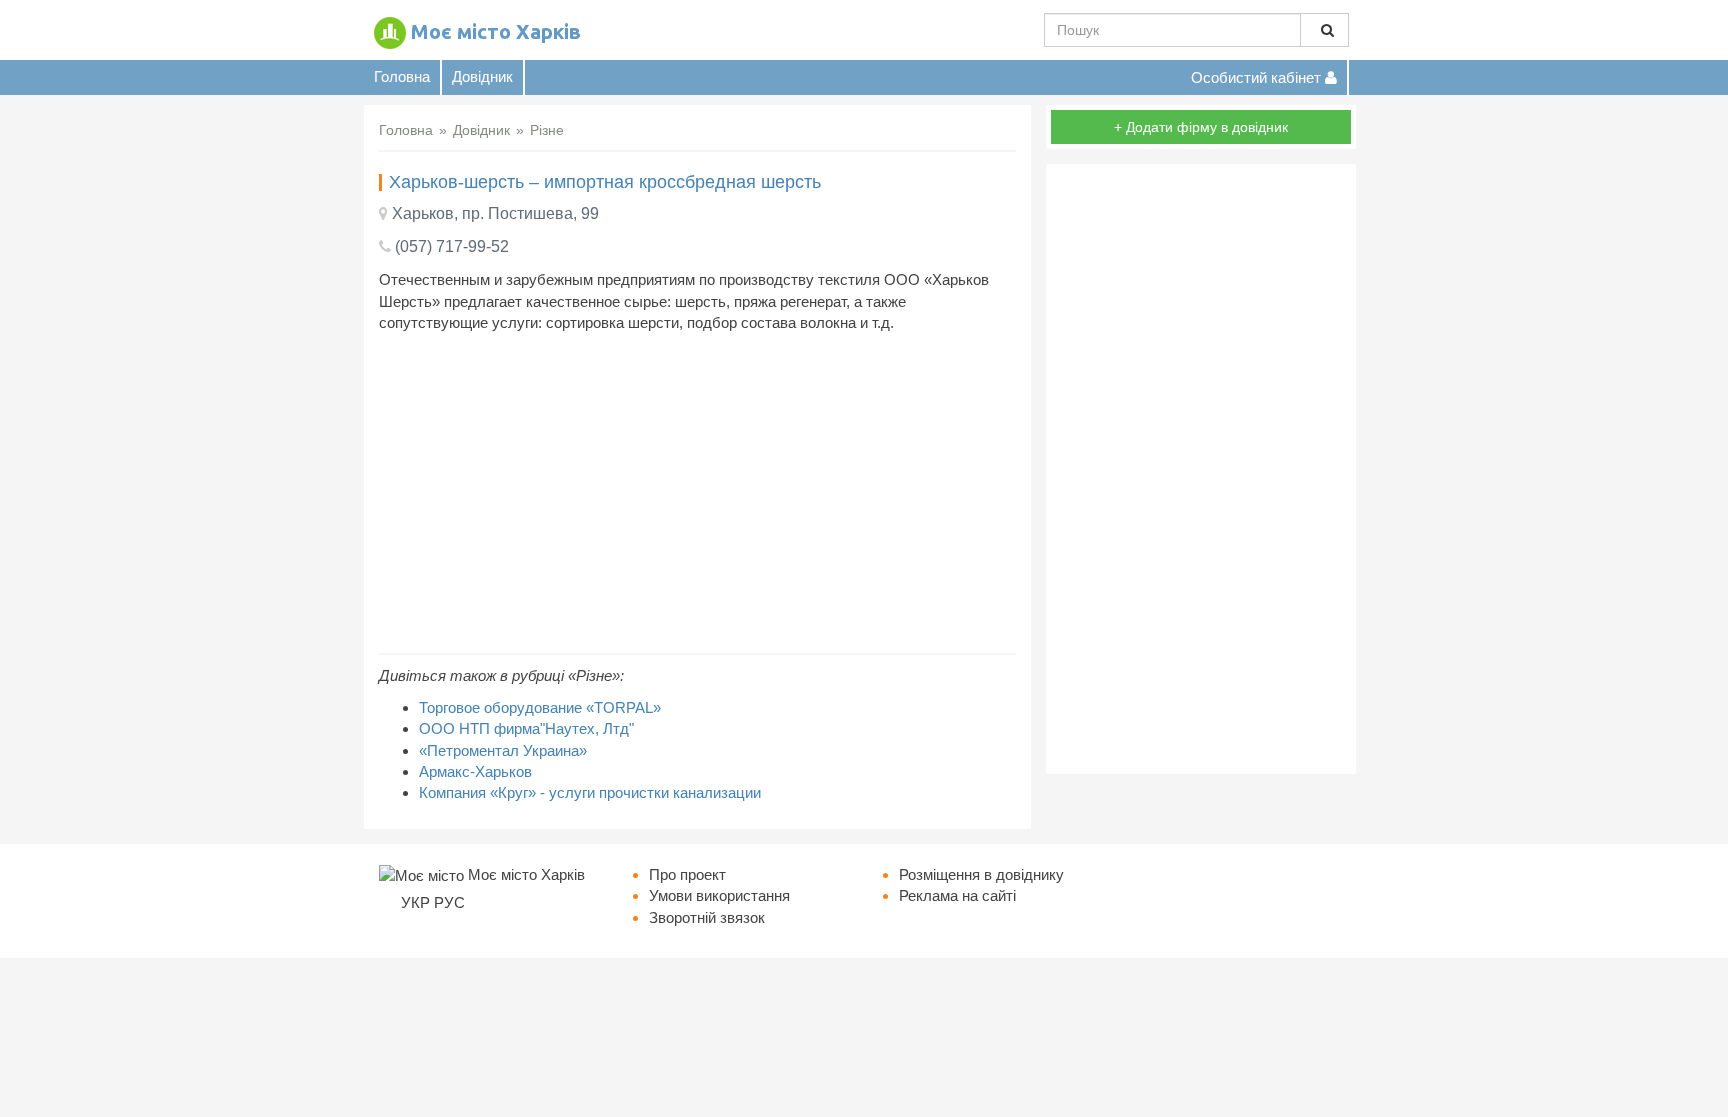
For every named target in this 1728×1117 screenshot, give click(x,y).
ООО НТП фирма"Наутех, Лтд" (526, 728)
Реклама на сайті (957, 895)
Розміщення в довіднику (981, 874)
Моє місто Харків (496, 31)
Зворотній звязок (707, 917)
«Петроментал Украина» (503, 750)
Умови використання (719, 895)
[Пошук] (1324, 30)
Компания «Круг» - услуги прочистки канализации (590, 792)
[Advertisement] (697, 493)
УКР (415, 902)
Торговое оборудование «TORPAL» (540, 707)
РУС (449, 902)
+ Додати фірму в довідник (1201, 127)
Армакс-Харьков (475, 771)
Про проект (687, 874)
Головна (402, 76)
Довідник (482, 76)
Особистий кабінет (1258, 77)
